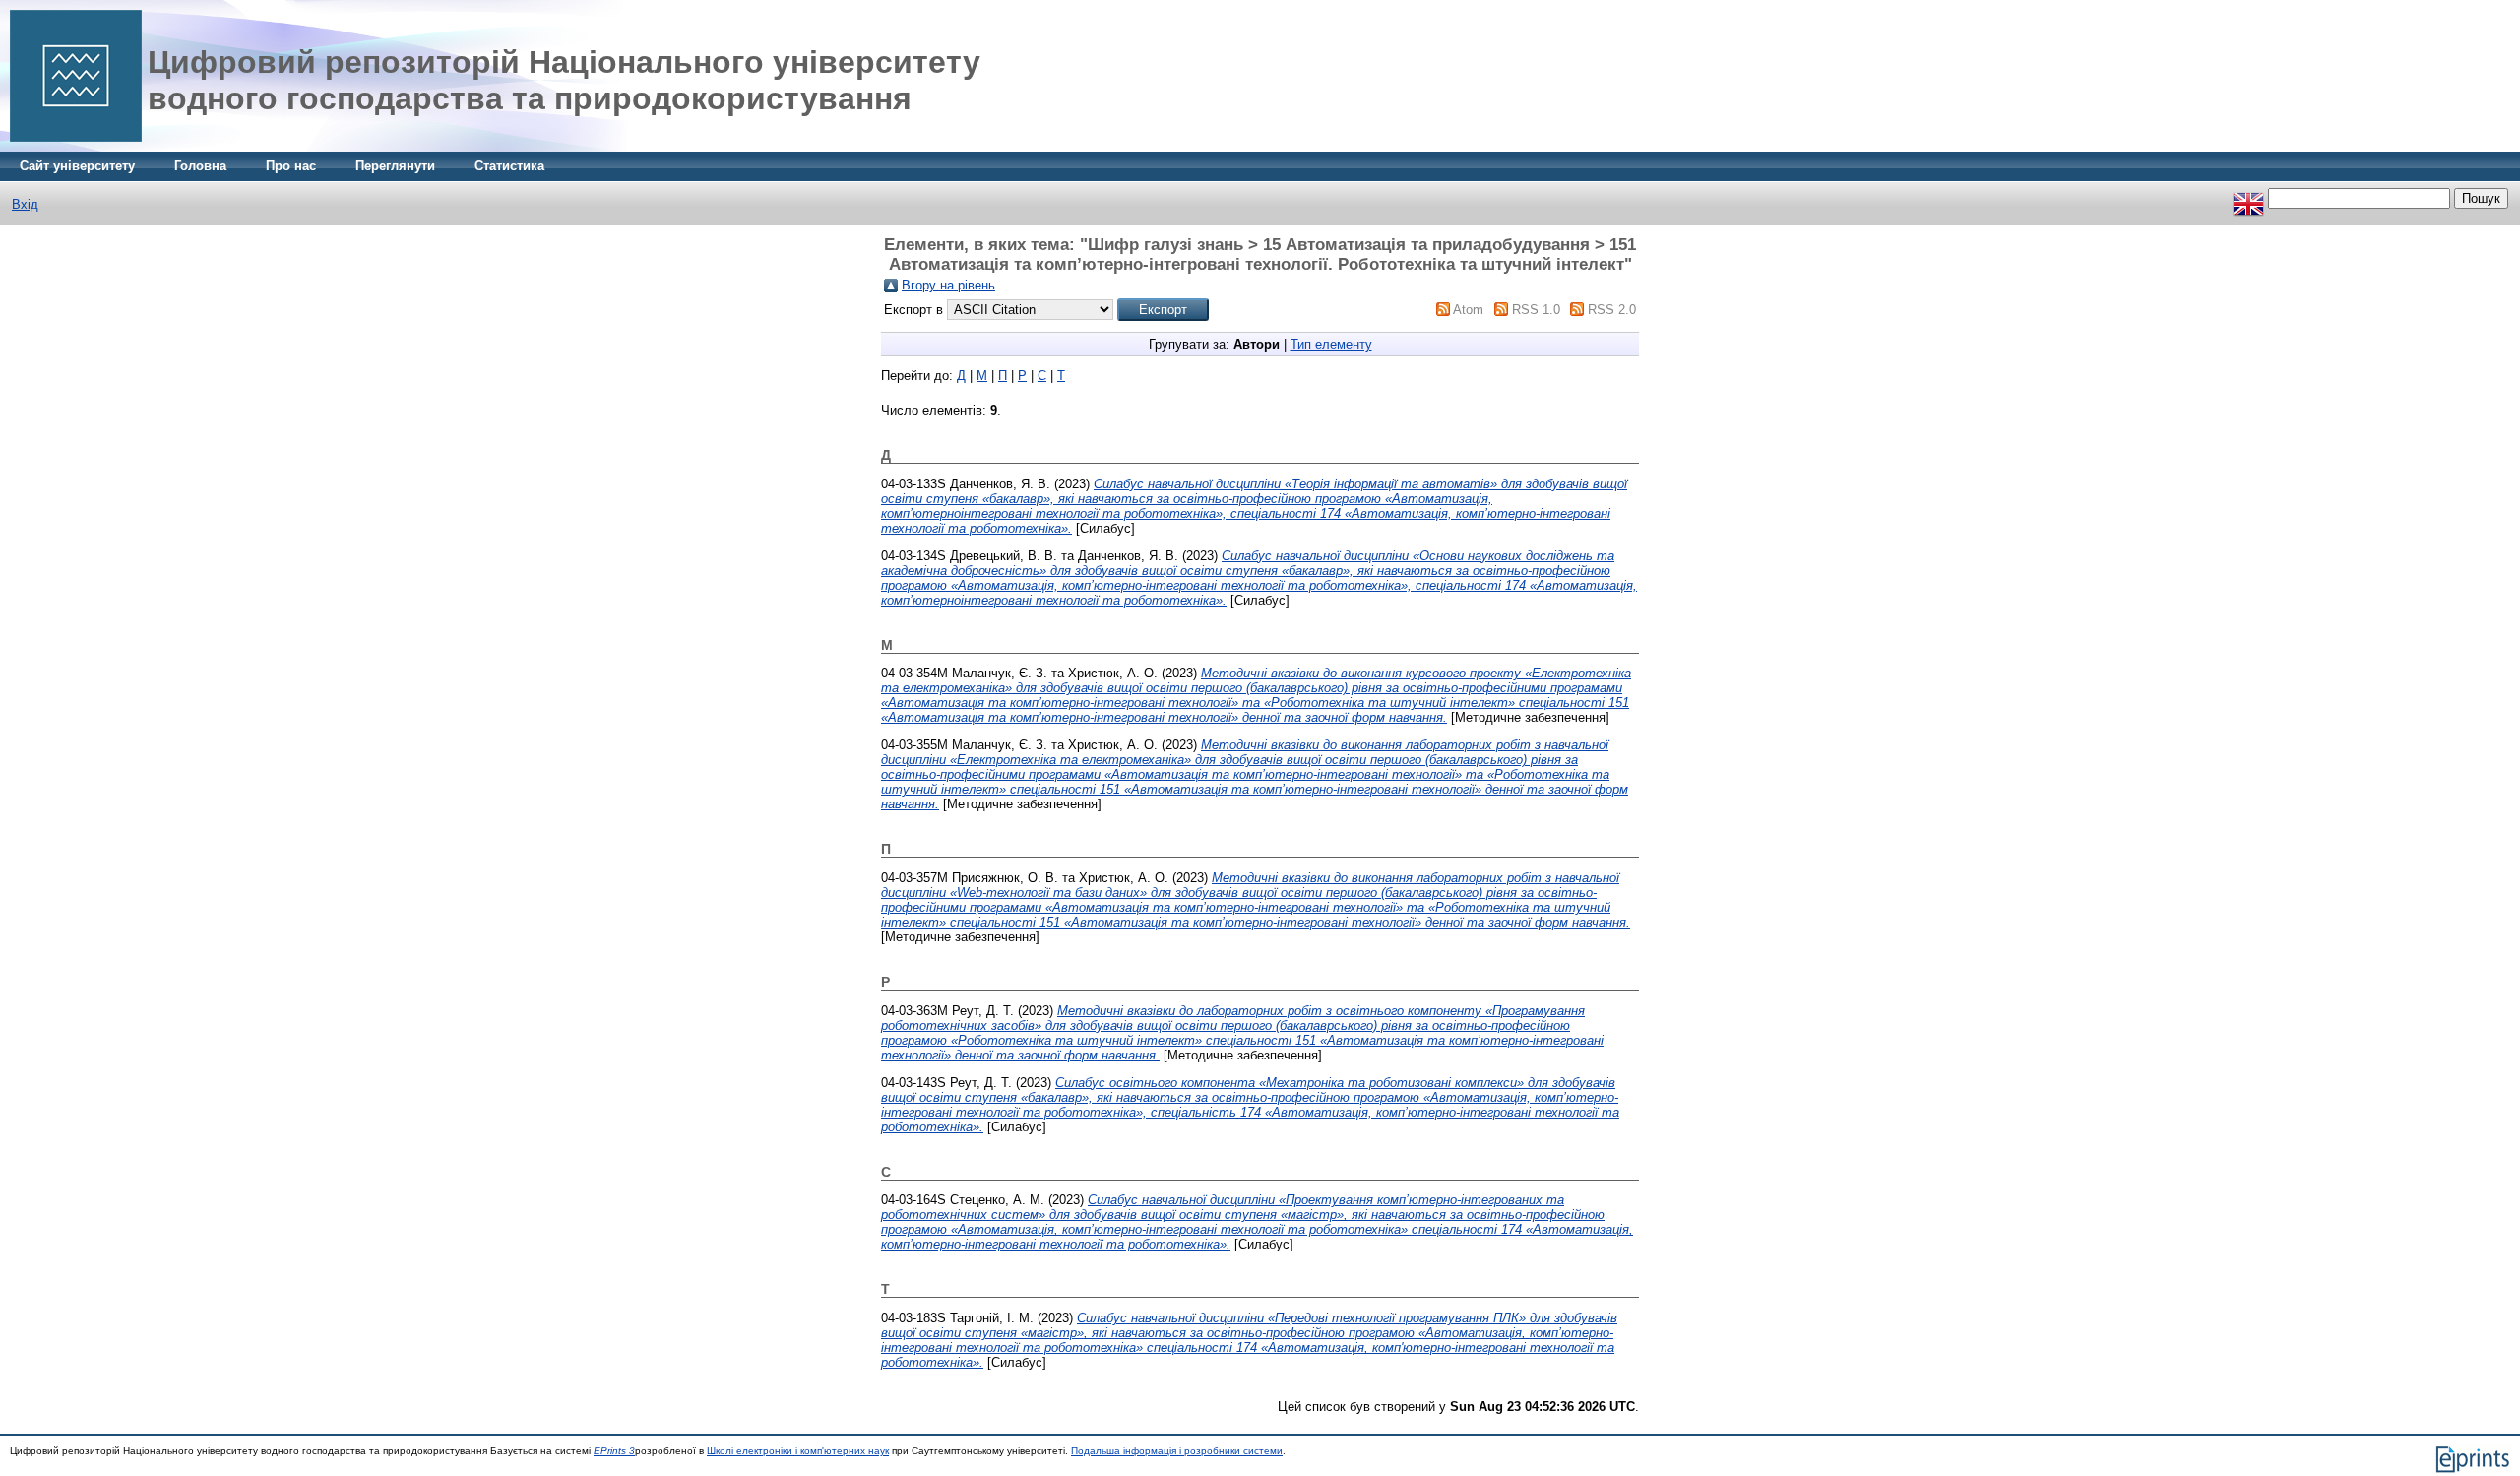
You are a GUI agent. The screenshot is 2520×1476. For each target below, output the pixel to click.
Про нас (291, 166)
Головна (200, 166)
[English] (2248, 198)
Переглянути (395, 166)
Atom (1468, 310)
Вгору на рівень (948, 285)
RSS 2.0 (1612, 310)
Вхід (25, 204)
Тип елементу (1331, 344)
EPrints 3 (614, 1451)
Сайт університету (77, 166)
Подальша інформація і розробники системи (1177, 1451)
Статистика (509, 166)
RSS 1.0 (1536, 310)
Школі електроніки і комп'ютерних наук (798, 1451)
